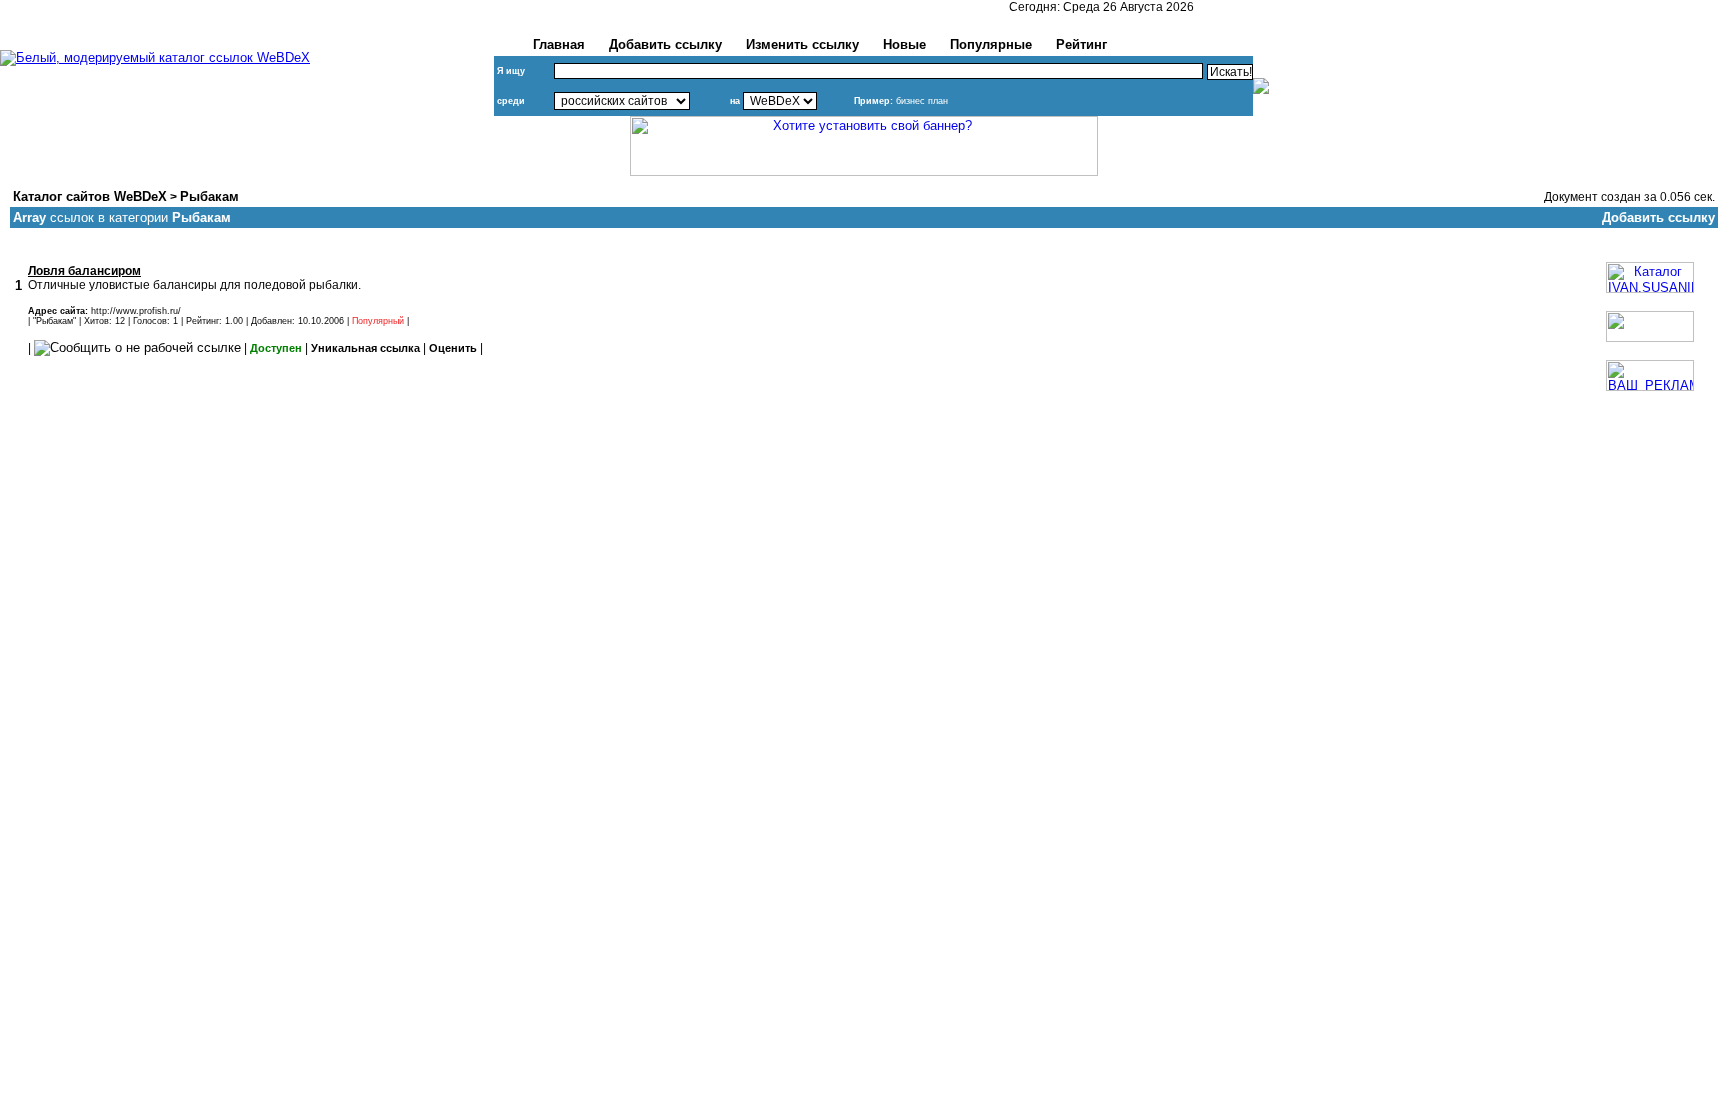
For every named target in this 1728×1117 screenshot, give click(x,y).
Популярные (991, 44)
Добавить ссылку (665, 44)
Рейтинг (1081, 44)
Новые (904, 44)
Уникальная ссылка (365, 348)
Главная (559, 44)
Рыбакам (209, 196)
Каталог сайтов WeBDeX (90, 196)
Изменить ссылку (802, 44)
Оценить (453, 348)
